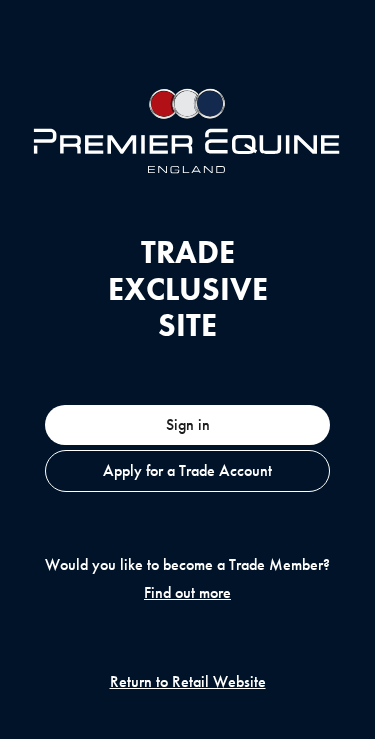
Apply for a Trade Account (187, 470)
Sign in (188, 424)
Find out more (187, 593)
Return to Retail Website (188, 682)
